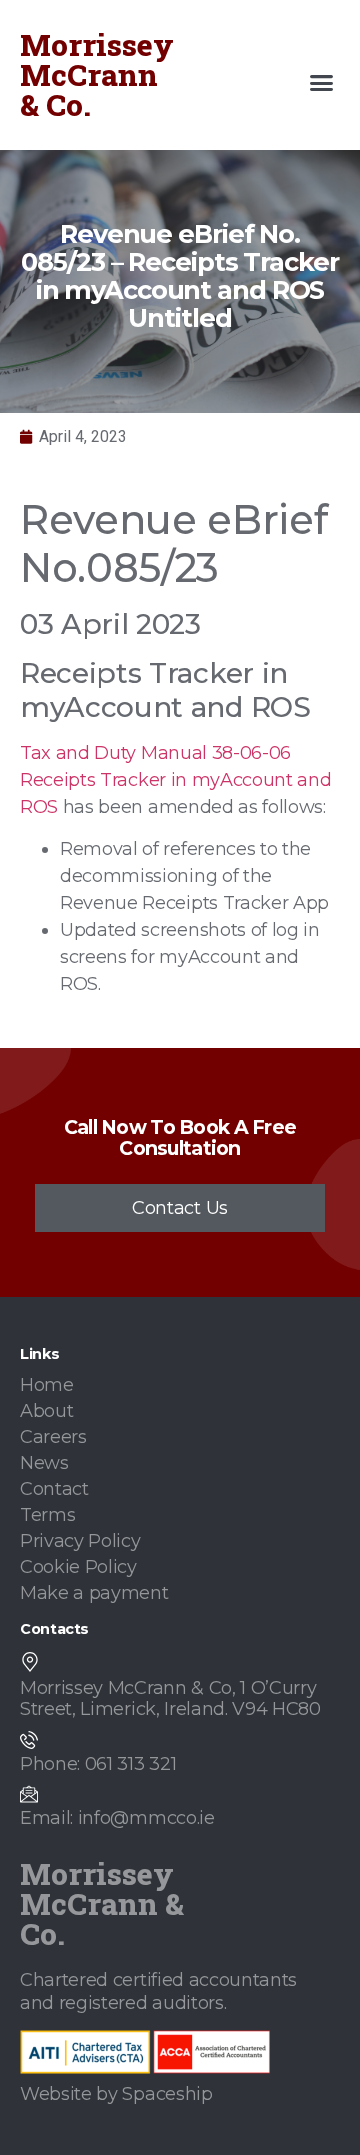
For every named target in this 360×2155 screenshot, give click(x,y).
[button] (322, 83)
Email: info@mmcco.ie (117, 1818)
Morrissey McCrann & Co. (97, 74)
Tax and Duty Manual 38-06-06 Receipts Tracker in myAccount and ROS (175, 780)
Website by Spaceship (116, 2094)
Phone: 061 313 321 (98, 1764)
